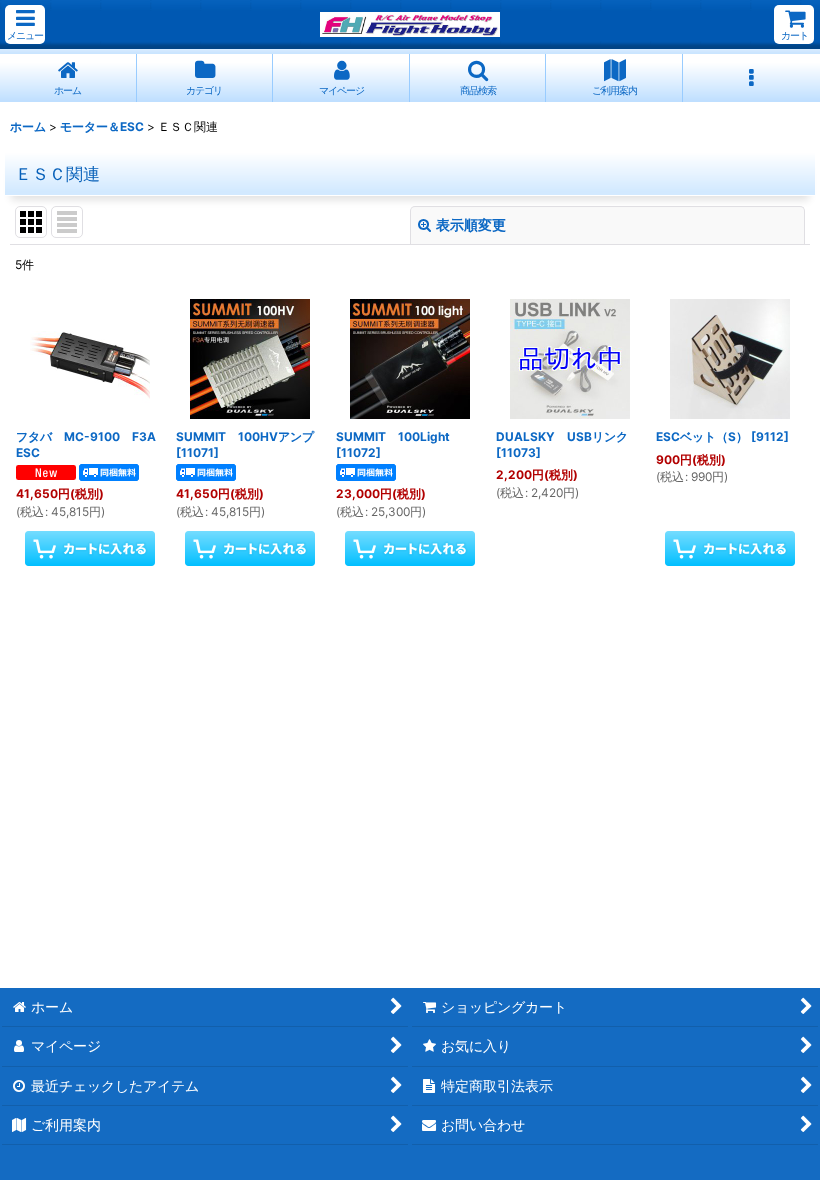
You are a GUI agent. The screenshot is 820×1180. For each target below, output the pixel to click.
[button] (25, 24)
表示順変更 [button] (471, 224)
